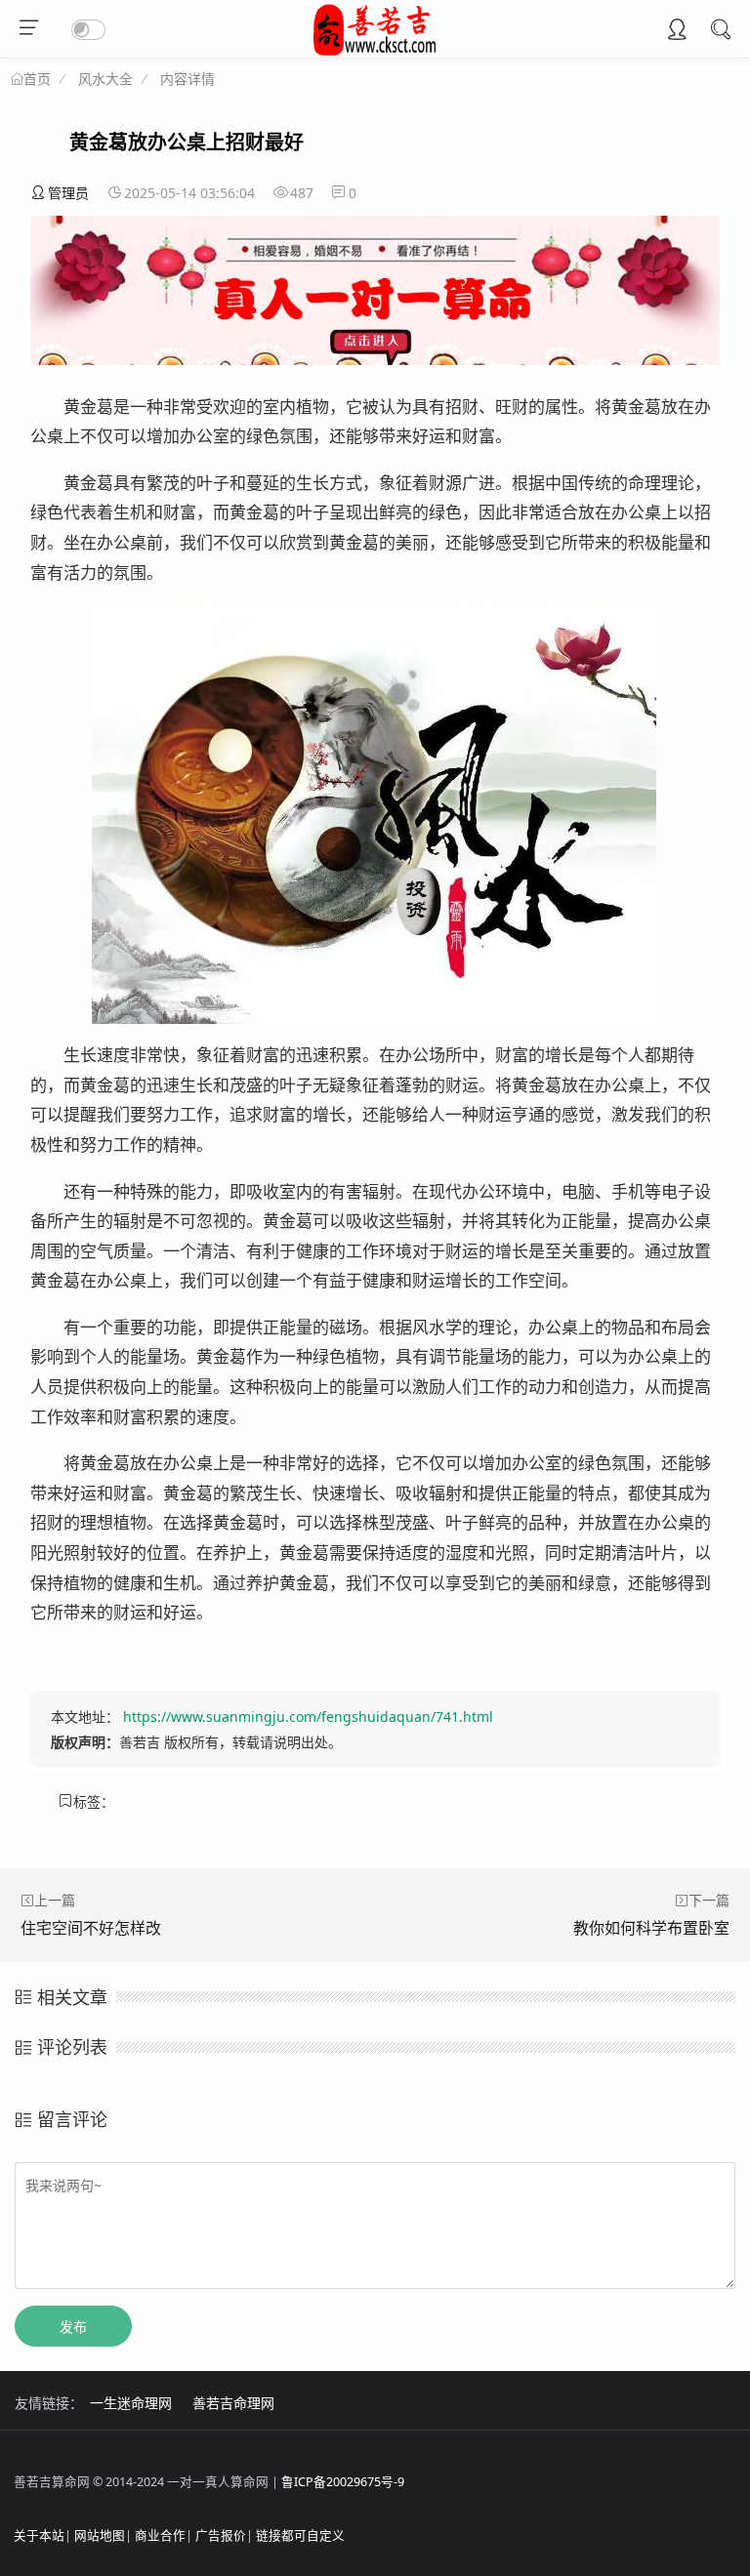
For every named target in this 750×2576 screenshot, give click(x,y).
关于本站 (39, 2535)
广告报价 (221, 2535)
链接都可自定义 (300, 2535)
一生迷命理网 (131, 2403)
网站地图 (100, 2535)
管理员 (68, 193)
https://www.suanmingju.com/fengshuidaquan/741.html (308, 1717)
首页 (37, 79)
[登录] (677, 31)
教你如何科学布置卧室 (651, 1928)
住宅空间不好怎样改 (91, 1928)
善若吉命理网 (233, 2403)
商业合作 (160, 2535)
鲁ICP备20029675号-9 (343, 2482)
